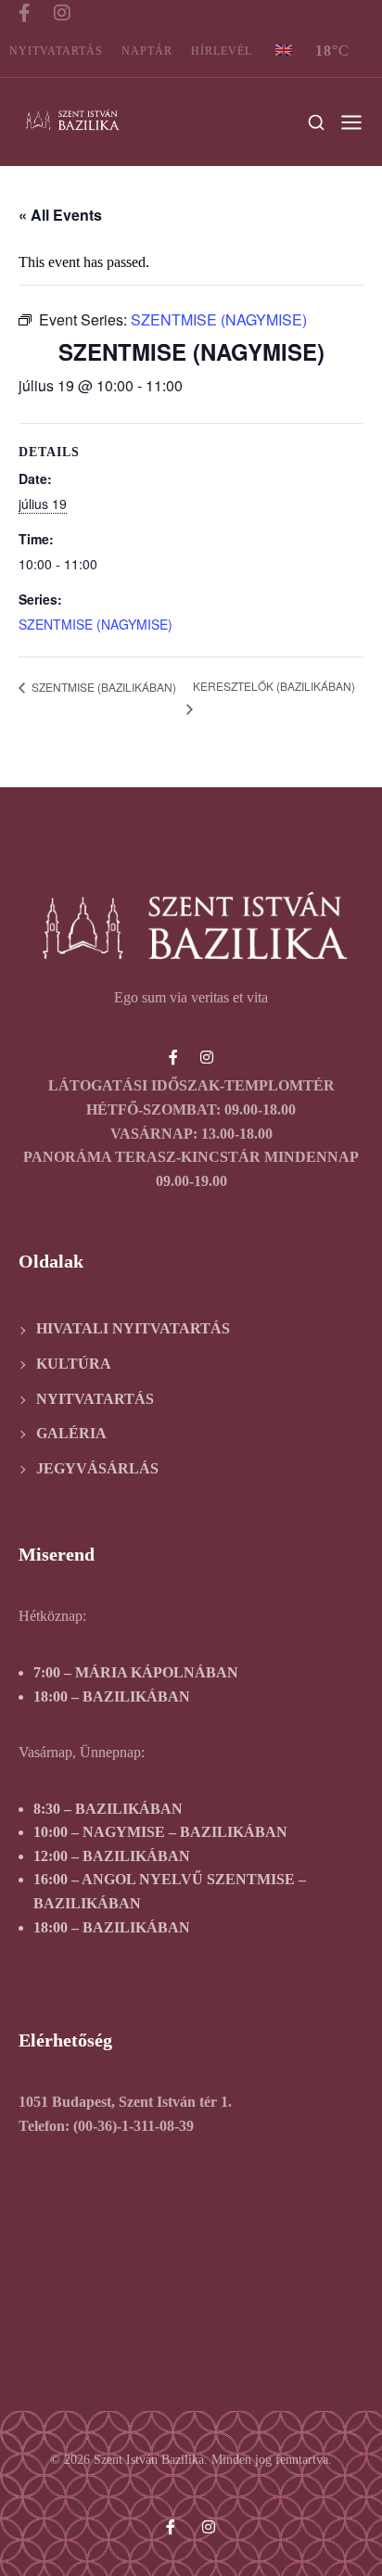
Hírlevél (222, 51)
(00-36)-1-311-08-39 (134, 2126)
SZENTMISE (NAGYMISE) (95, 624)
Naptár (147, 51)
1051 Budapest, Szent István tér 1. (125, 2102)
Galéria (71, 1433)
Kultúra (74, 1364)
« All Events (60, 215)
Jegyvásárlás (97, 1468)
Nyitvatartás (56, 51)
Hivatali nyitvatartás (133, 1328)
